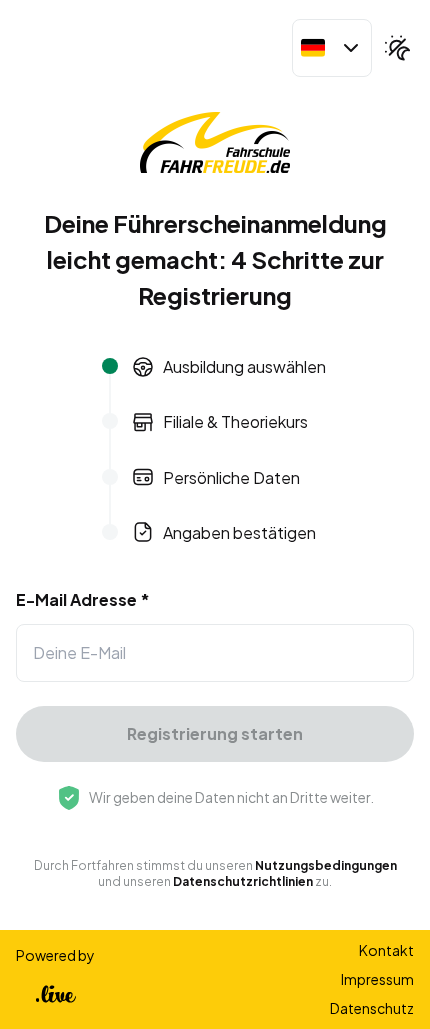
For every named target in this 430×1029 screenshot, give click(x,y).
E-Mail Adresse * (83, 599)
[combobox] (332, 48)
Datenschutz (372, 1008)
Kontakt (386, 950)
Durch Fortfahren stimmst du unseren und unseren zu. (215, 873)
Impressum (377, 979)
